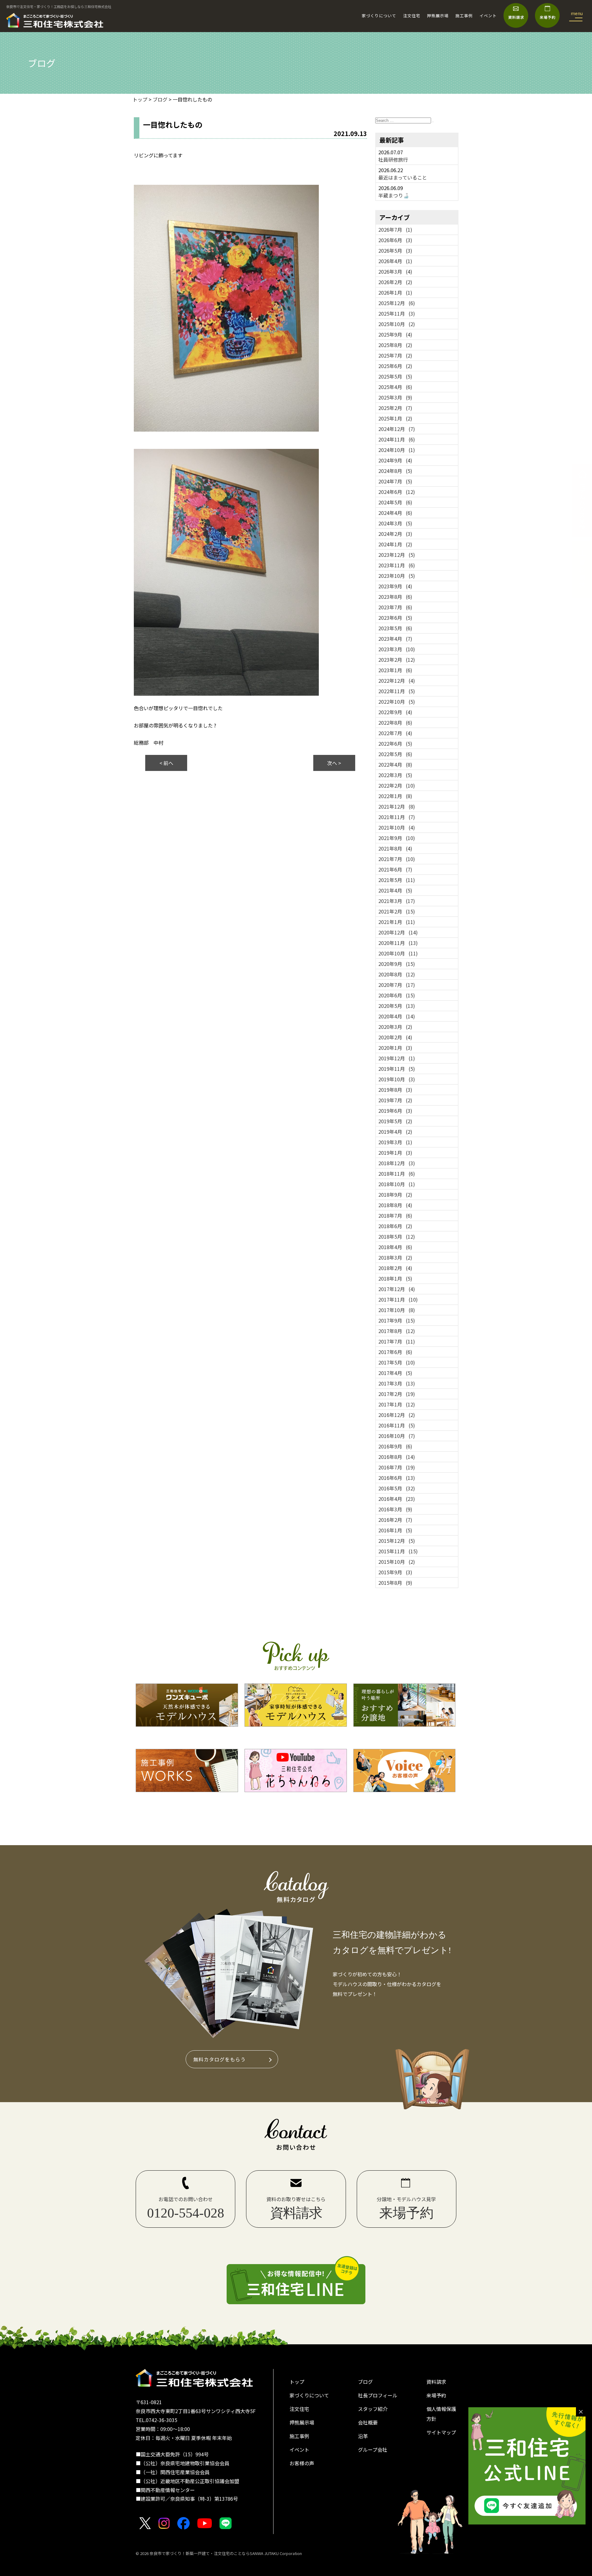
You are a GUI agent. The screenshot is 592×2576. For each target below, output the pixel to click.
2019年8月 (395, 1090)
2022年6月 (395, 743)
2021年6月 (395, 869)
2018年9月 (395, 1195)
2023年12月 (397, 555)
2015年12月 (397, 1541)
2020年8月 (397, 974)
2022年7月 (395, 733)
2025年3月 (395, 397)
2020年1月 (395, 1048)
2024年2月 (395, 534)
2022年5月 (395, 754)
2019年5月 (395, 1121)
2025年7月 (395, 355)
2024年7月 (395, 481)
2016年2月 (395, 1520)
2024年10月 (397, 450)
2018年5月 (397, 1236)
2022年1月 (395, 796)
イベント (488, 16)
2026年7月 (395, 230)
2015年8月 (395, 1583)
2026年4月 (395, 261)
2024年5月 (395, 502)
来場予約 (436, 2395)
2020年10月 (398, 953)
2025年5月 (395, 376)
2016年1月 (395, 1530)
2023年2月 (397, 660)
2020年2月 (395, 1037)
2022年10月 (397, 702)
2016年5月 (397, 1488)
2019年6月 (395, 1111)
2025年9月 (395, 334)
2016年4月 (397, 1499)
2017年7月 (397, 1341)
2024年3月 (395, 523)
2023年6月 (395, 618)
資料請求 (436, 2382)
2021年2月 (397, 911)
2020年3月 (395, 1027)
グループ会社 (373, 2450)
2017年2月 (397, 1394)
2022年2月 (397, 785)
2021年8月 (395, 848)
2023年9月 (395, 586)
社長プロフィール (378, 2395)
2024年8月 (395, 471)
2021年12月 (397, 806)
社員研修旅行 (393, 159)
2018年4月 (395, 1247)
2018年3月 (395, 1257)
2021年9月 (397, 838)
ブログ (365, 2382)
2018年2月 (395, 1268)
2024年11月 (397, 439)
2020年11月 (398, 943)
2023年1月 (395, 670)
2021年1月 (397, 922)
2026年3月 (395, 271)
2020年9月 (397, 964)
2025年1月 (395, 418)
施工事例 (464, 16)
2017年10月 (397, 1310)
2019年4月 (395, 1132)
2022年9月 (395, 712)
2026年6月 (395, 240)
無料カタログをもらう (220, 2059)
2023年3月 (397, 649)
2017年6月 (395, 1352)
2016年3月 (395, 1509)
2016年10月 (397, 1436)
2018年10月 (397, 1184)
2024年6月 (397, 492)
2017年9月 (397, 1320)
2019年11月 (397, 1069)
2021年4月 (395, 890)
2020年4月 (397, 1016)
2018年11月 (397, 1174)
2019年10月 (397, 1079)
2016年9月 (395, 1446)
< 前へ (166, 763)
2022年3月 (395, 775)
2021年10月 (397, 827)
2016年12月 (397, 1415)
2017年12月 (397, 1289)
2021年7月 (397, 859)
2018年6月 (395, 1226)
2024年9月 (395, 460)
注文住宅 (412, 16)
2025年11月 (397, 313)
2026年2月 (395, 282)
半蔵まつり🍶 (394, 195)
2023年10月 (397, 576)
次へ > (334, 763)
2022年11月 (397, 691)
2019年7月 (395, 1100)
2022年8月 (395, 723)
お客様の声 (302, 2463)
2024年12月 (397, 429)
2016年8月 (397, 1457)
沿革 (363, 2436)
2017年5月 (397, 1362)
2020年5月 (397, 1006)
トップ (297, 2382)
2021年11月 (397, 817)
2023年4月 (395, 639)
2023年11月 (397, 565)
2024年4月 (395, 513)
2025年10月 (397, 324)
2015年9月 (395, 1572)
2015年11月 (398, 1551)
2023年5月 (395, 628)
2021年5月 (397, 880)
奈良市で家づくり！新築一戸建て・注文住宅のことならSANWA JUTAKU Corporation (225, 2553)
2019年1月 (395, 1153)
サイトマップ (441, 2432)
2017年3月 (397, 1383)
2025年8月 (395, 345)
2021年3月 (397, 901)
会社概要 (368, 2422)
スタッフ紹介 (373, 2409)
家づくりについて (379, 16)
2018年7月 (395, 1216)
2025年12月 (397, 303)
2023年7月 (395, 607)
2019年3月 (395, 1142)
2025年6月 (395, 366)
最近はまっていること (403, 177)
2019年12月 (397, 1058)
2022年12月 (397, 681)
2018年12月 (397, 1163)
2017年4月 (395, 1373)
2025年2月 (395, 408)
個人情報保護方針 (441, 2414)
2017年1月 (397, 1404)
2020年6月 (397, 995)
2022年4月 (395, 764)
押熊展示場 (438, 16)
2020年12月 (398, 932)
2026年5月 (395, 251)
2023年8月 (395, 597)
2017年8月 (397, 1331)
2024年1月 (395, 544)
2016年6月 (397, 1478)
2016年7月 (397, 1467)
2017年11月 (398, 1299)
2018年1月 (395, 1278)
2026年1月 (395, 292)
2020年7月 (397, 985)
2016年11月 (397, 1425)
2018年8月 (395, 1205)
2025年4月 (395, 387)
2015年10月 (397, 1562)
